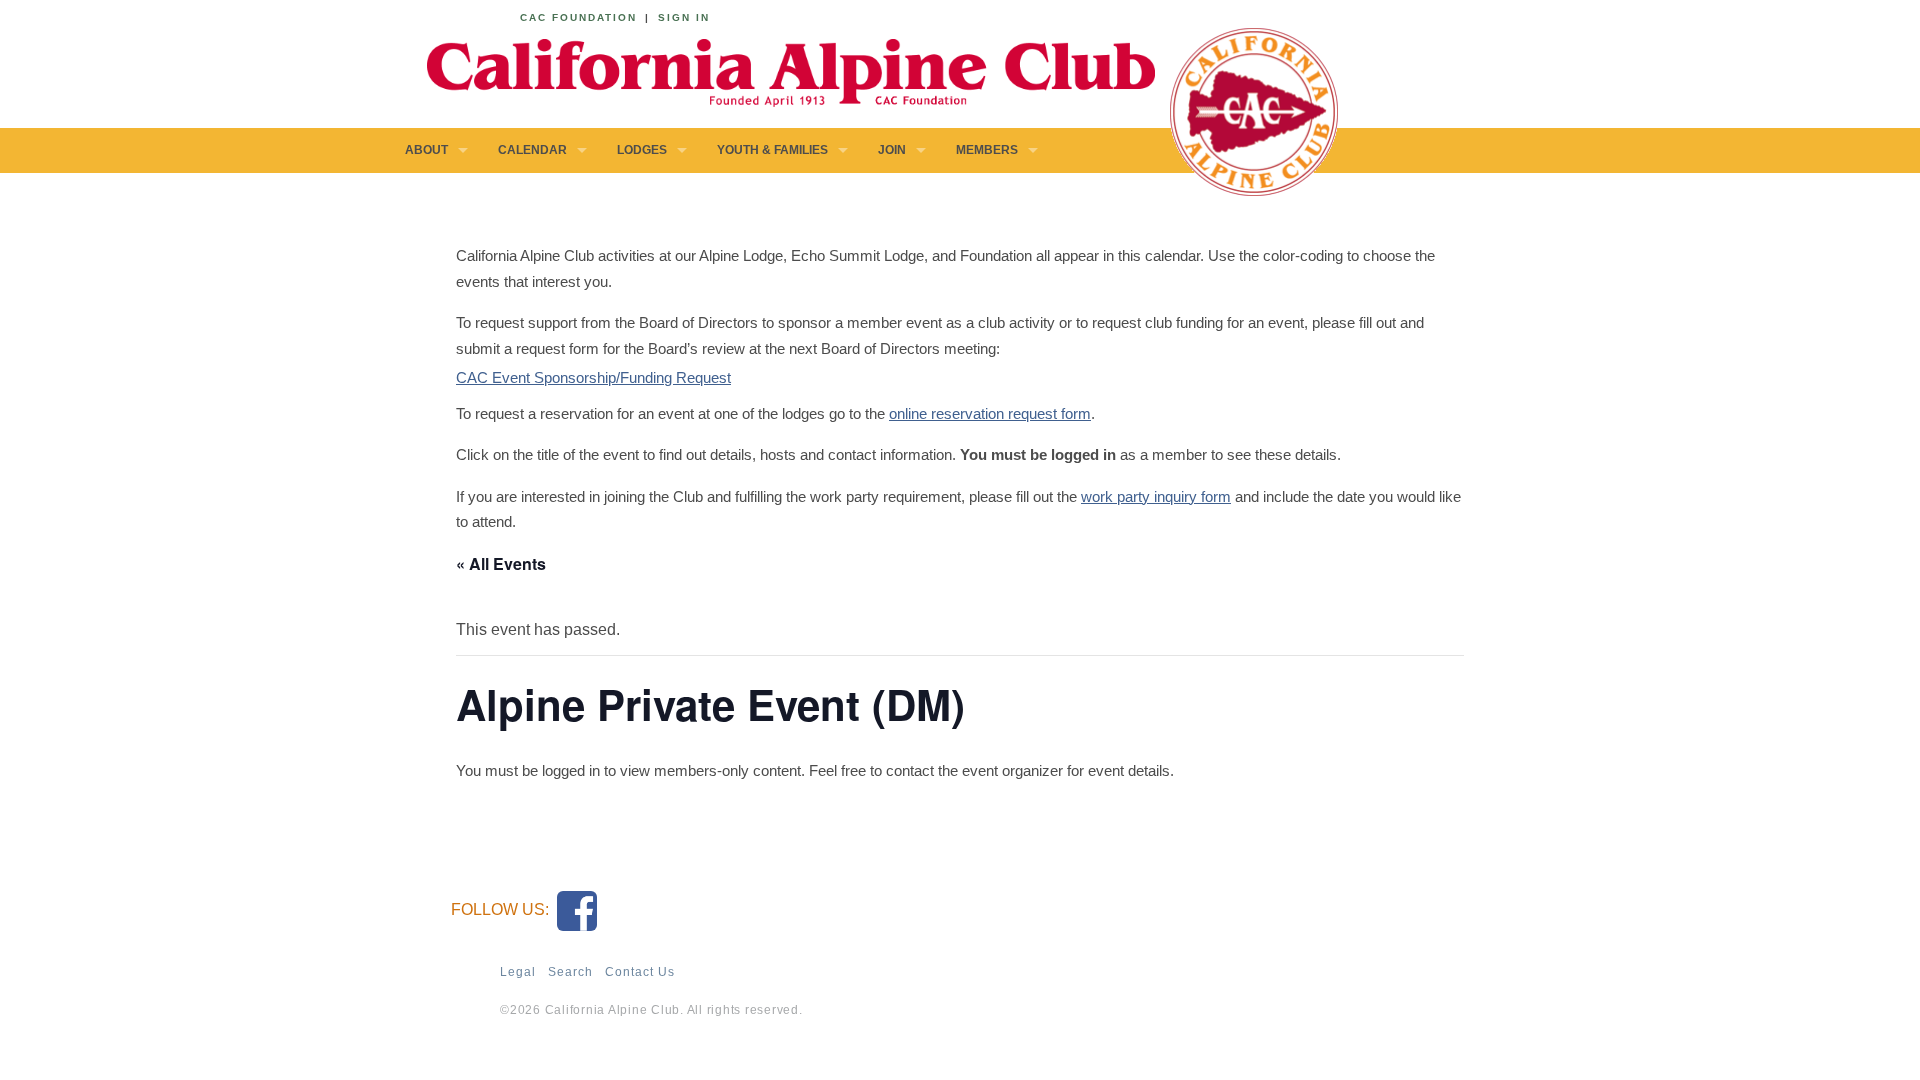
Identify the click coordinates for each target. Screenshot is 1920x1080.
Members (987, 150)
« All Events (501, 563)
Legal (518, 972)
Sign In (684, 17)
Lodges (642, 150)
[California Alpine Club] (780, 69)
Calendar (532, 150)
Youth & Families (772, 150)
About (426, 150)
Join (892, 150)
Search (570, 972)
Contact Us (640, 972)
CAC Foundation (578, 17)
